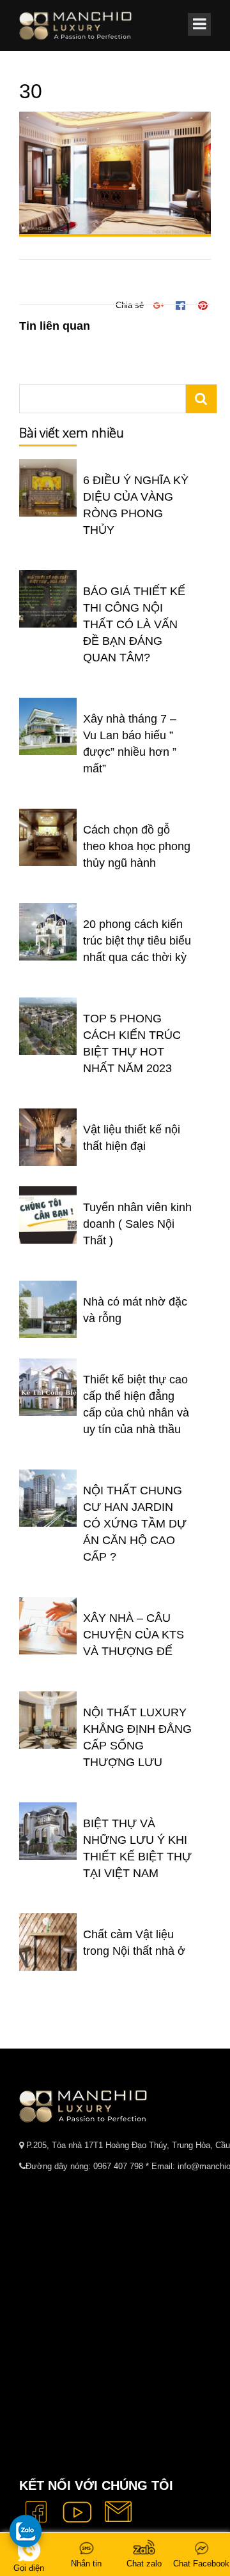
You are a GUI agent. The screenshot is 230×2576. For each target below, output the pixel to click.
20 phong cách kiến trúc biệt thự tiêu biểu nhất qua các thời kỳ (137, 941)
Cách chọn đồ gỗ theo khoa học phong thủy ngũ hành (137, 846)
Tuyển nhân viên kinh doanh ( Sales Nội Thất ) (137, 1224)
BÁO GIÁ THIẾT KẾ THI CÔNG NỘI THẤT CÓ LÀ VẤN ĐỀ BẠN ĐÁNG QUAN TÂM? (134, 624)
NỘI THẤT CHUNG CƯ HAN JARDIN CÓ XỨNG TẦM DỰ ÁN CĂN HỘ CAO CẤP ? (135, 1524)
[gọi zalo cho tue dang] (26, 2531)
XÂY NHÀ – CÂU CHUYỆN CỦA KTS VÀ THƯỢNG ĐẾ (134, 1635)
